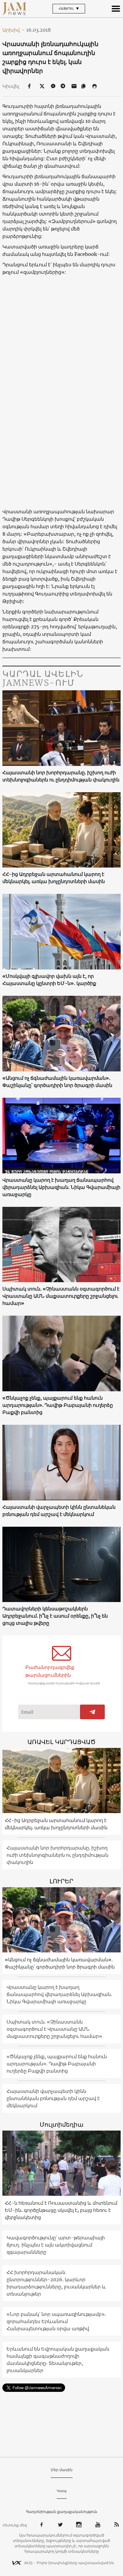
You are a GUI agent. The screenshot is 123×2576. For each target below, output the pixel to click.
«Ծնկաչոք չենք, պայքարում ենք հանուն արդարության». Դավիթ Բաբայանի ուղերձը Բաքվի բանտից (58, 1405)
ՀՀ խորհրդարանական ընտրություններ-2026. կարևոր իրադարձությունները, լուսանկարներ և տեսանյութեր (56, 2283)
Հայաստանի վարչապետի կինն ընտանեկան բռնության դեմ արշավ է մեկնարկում (59, 1511)
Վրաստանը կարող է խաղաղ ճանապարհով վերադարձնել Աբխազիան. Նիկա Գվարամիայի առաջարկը (61, 1187)
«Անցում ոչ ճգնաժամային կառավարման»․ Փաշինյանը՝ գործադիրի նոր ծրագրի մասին (57, 1082)
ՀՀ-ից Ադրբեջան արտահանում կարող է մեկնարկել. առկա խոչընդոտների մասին (54, 878)
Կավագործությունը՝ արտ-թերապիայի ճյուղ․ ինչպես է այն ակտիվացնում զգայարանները (56, 2245)
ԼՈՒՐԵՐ (61, 1881)
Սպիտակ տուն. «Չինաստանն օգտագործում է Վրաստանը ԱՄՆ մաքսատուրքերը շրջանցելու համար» (61, 1296)
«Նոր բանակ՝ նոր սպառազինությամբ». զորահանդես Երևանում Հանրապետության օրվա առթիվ (56, 2321)
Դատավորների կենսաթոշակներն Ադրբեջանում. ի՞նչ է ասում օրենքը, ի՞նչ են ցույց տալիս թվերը (55, 1616)
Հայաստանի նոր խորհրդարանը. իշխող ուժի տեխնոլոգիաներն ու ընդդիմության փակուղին (61, 776)
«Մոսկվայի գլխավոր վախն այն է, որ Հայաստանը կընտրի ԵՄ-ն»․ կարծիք (49, 980)
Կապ (62, 2491)
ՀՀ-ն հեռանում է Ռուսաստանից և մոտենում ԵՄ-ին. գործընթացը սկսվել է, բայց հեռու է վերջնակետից (61, 2210)
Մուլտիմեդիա (61, 2124)
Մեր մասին (62, 2470)
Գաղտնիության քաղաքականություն (62, 2512)
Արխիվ (13, 30)
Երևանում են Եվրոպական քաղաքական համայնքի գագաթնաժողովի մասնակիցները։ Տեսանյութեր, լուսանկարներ (58, 2360)
